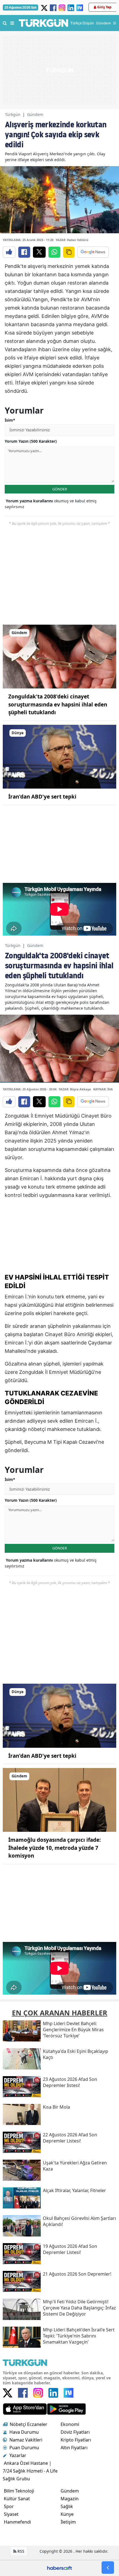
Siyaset (11, 2514)
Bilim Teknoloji (19, 2491)
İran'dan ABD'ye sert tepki (42, 797)
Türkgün (13, 114)
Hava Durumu (24, 2432)
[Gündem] (59, 656)
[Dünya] (59, 756)
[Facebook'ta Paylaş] (24, 252)
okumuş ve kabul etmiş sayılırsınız (51, 504)
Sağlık (67, 2506)
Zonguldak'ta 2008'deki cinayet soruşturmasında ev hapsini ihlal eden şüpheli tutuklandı (58, 704)
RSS (20, 2551)
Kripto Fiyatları (76, 2440)
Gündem (35, 114)
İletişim (68, 2522)
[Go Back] (108, 2568)
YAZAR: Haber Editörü (72, 240)
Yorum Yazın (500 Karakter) (31, 441)
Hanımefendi (17, 2522)
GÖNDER (60, 489)
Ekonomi (70, 2424)
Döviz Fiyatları (75, 2432)
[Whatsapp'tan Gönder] (54, 252)
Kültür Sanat (17, 2499)
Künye (67, 2514)
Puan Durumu (24, 2448)
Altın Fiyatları (74, 2448)
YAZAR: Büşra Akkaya (75, 1089)
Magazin (70, 2499)
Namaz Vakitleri (26, 2440)
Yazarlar (18, 2455)
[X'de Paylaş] (39, 252)
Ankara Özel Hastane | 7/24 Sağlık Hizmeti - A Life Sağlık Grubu (30, 2471)
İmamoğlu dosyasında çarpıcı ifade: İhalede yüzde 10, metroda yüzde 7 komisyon (55, 1848)
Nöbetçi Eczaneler (29, 2424)
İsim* (10, 420)
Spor (9, 2506)
